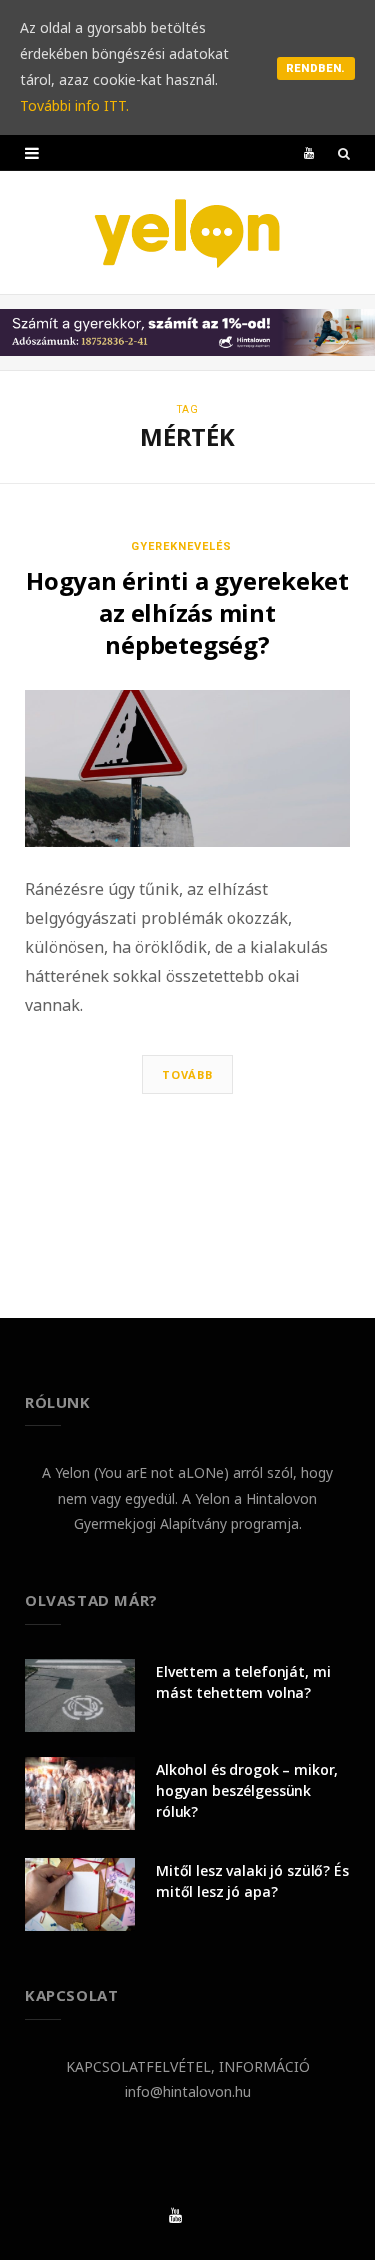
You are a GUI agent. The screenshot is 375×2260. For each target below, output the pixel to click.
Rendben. (316, 68)
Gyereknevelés (181, 546)
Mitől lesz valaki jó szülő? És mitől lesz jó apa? (252, 1881)
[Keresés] (344, 153)
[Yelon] (188, 232)
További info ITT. (74, 105)
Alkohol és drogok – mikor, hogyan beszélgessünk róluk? (247, 1790)
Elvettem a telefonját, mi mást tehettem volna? (243, 1682)
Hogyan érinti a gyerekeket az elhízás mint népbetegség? (187, 613)
